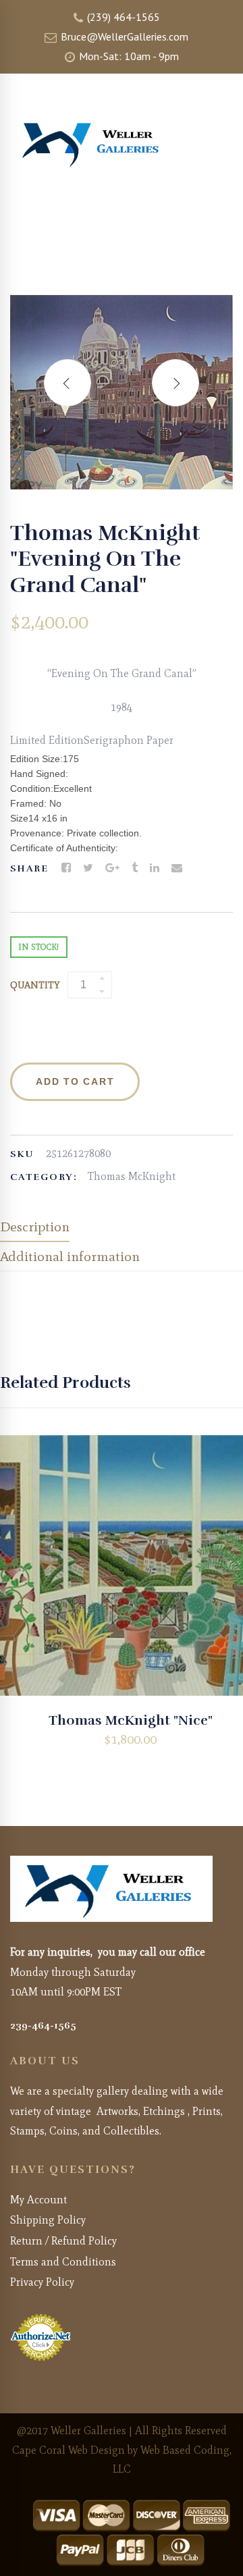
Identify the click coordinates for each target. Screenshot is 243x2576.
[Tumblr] (135, 868)
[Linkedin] (155, 868)
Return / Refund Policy (63, 2241)
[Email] (177, 868)
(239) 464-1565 (122, 17)
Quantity (35, 985)
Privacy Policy (42, 2282)
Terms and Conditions (63, 2262)
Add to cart (75, 1081)
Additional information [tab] (70, 1256)
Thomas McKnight (132, 1176)
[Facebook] (66, 868)
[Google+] (112, 868)
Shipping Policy (48, 2220)
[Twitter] (88, 868)
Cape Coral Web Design (69, 2450)
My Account (38, 2200)
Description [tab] (35, 1227)
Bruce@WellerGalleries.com (123, 36)
